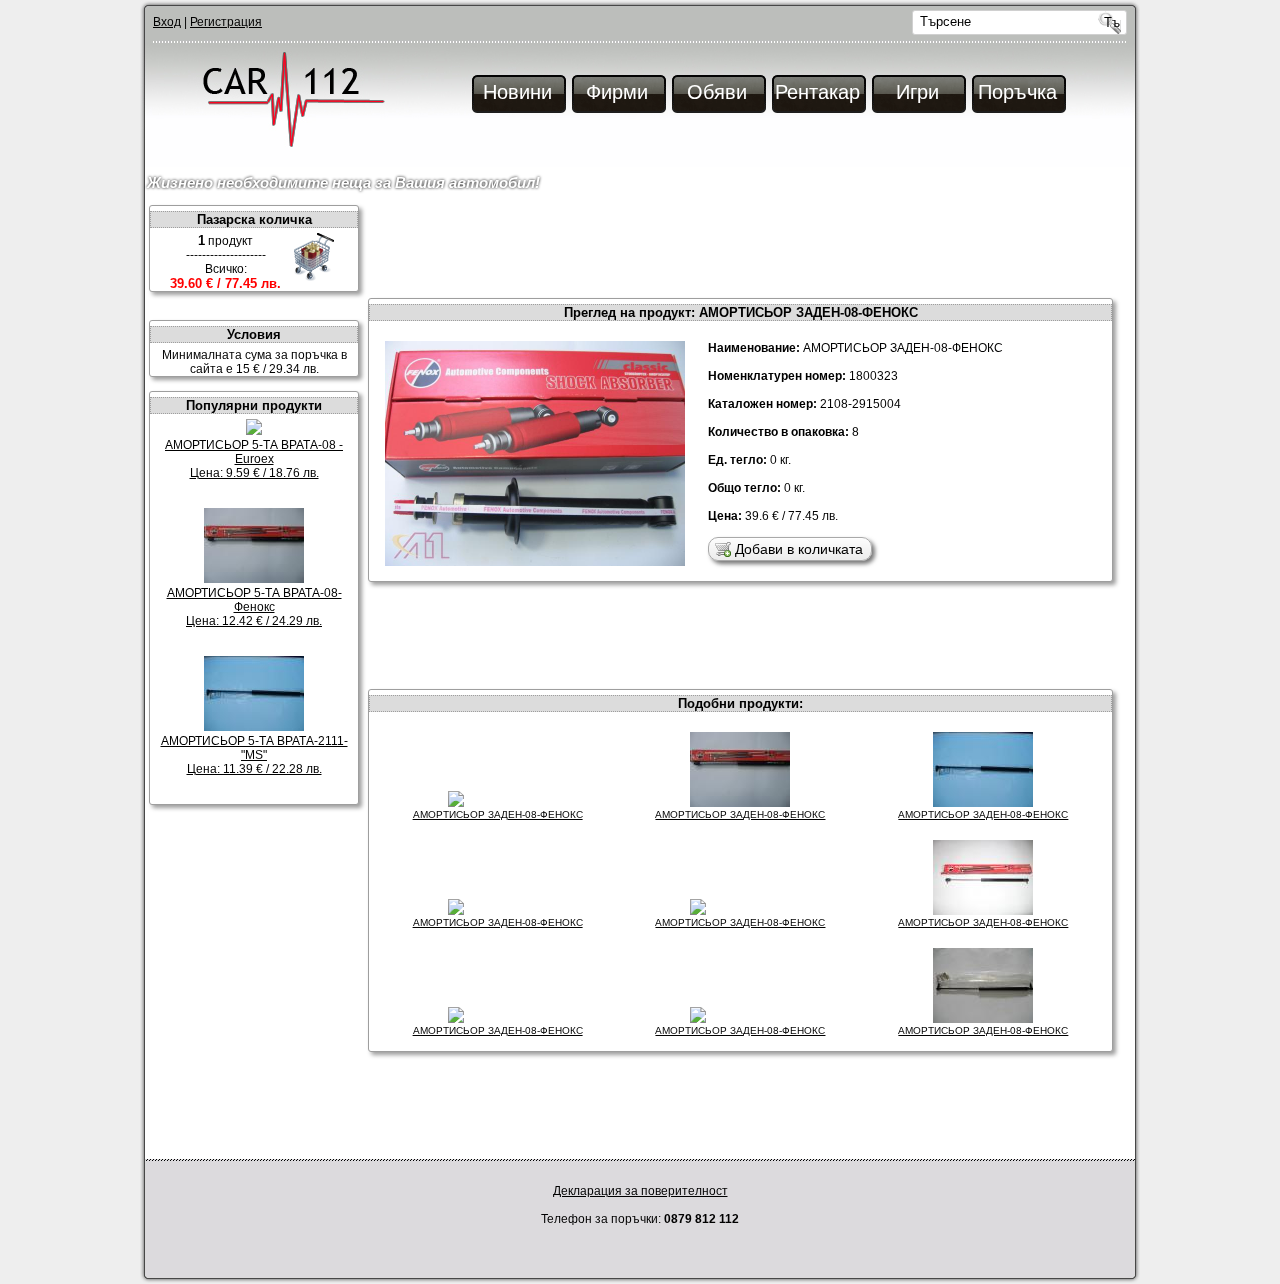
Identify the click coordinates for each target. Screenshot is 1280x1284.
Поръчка (1017, 92)
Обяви (717, 92)
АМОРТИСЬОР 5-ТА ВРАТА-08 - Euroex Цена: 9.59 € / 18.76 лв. (254, 459)
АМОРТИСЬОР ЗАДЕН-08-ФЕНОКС (498, 814)
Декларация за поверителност (640, 1191)
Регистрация (226, 22)
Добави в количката (799, 549)
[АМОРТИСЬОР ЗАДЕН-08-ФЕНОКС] (535, 338)
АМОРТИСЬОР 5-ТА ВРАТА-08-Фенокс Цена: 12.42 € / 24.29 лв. (254, 607)
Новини (517, 92)
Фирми (617, 92)
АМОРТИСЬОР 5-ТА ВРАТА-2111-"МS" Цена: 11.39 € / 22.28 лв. (254, 755)
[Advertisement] (750, 250)
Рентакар (817, 92)
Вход (167, 22)
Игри (917, 92)
